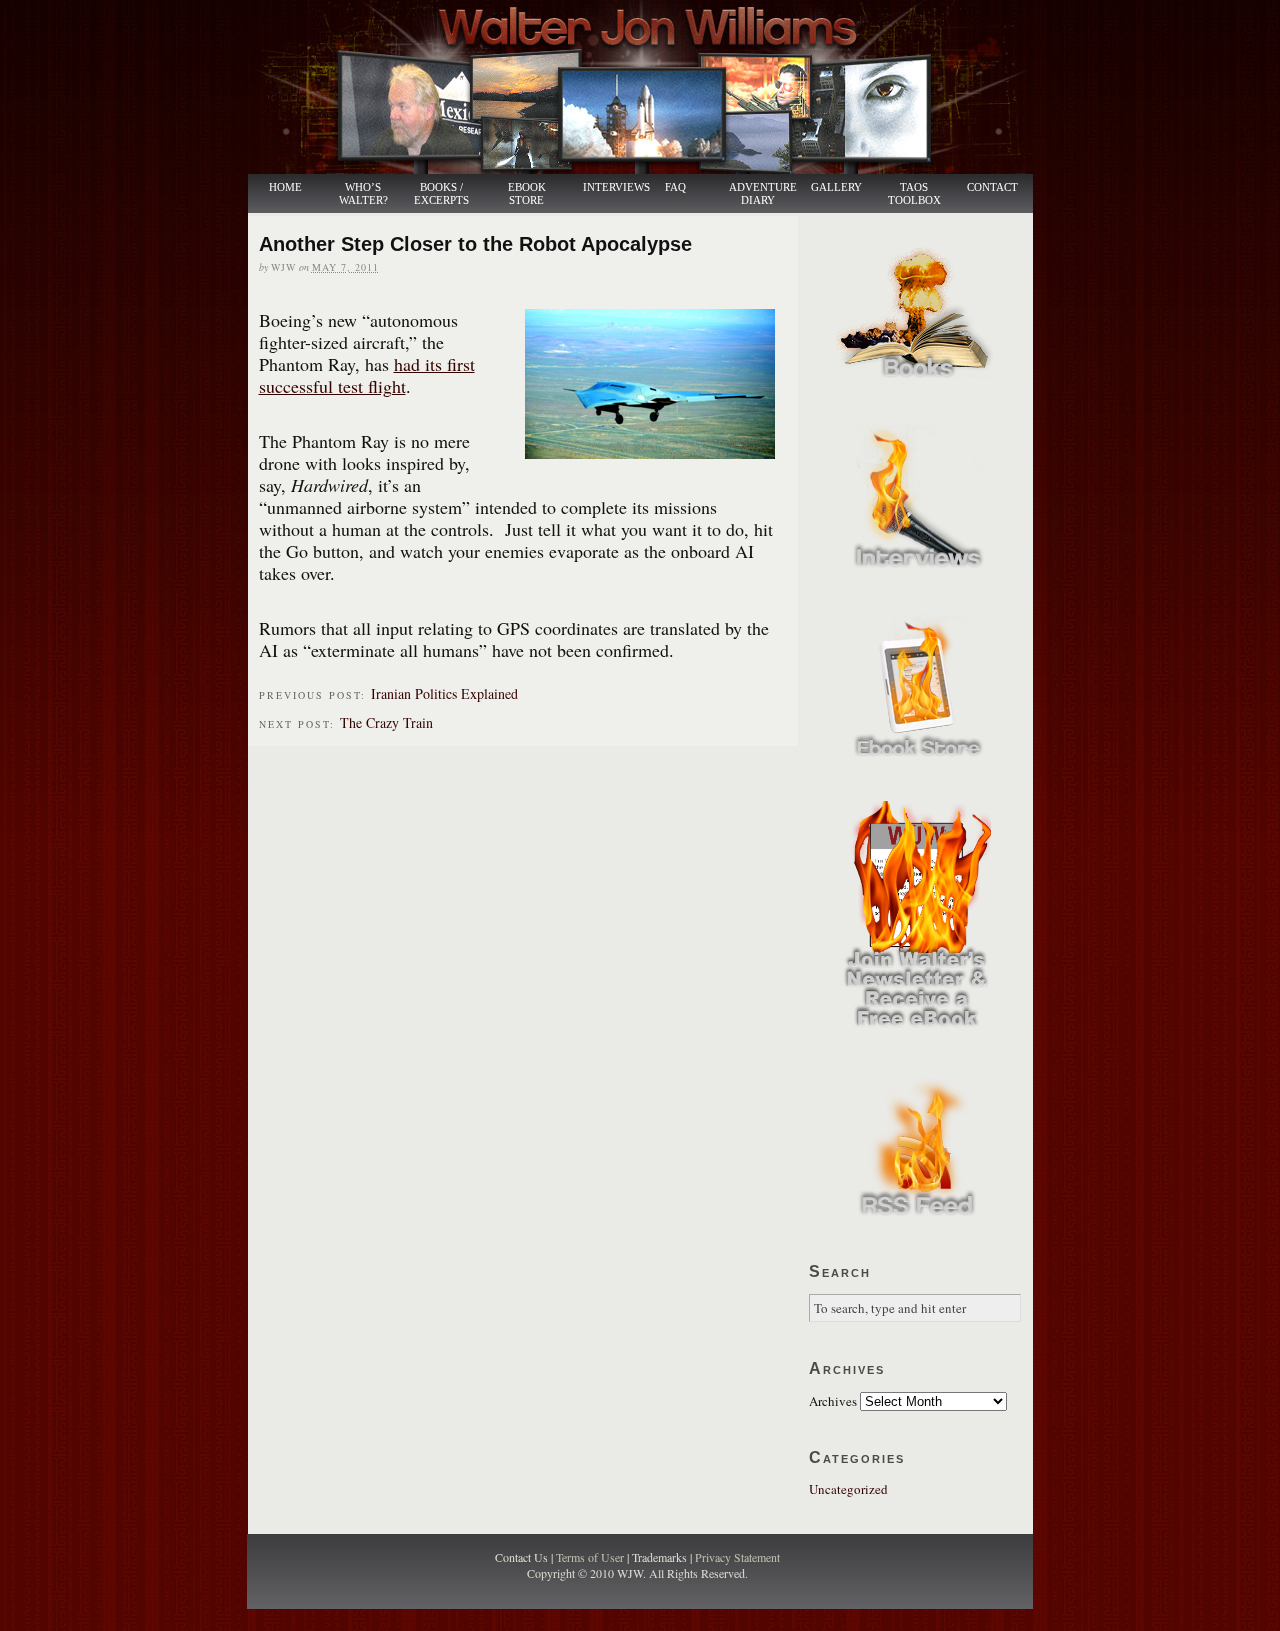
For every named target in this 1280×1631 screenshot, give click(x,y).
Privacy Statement (737, 1557)
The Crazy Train (386, 722)
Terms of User (591, 1557)
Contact (992, 187)
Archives (833, 1401)
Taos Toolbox (914, 194)
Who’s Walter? (363, 194)
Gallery (836, 187)
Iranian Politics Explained (444, 693)
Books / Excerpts (441, 194)
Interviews (606, 187)
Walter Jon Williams (652, 87)
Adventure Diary (762, 194)
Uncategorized (848, 1489)
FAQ (675, 187)
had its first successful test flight (367, 375)
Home (285, 187)
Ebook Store (527, 194)
